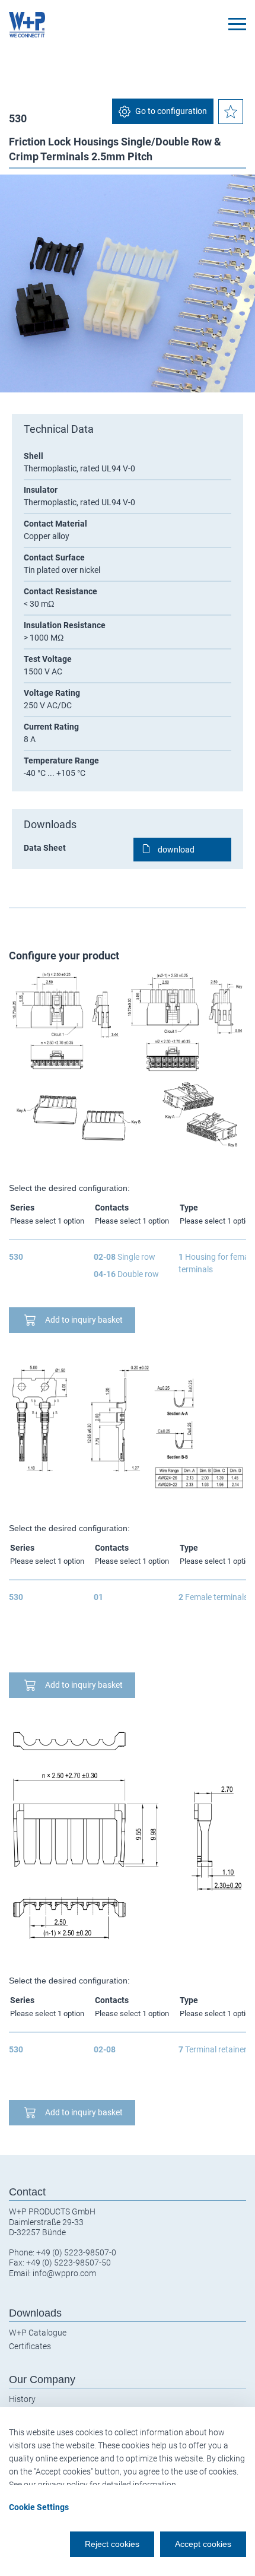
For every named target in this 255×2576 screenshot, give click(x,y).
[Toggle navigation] (237, 24)
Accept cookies (203, 2544)
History (22, 2399)
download (176, 850)
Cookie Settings (39, 2507)
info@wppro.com (64, 2273)
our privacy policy (56, 2485)
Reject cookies (112, 2544)
